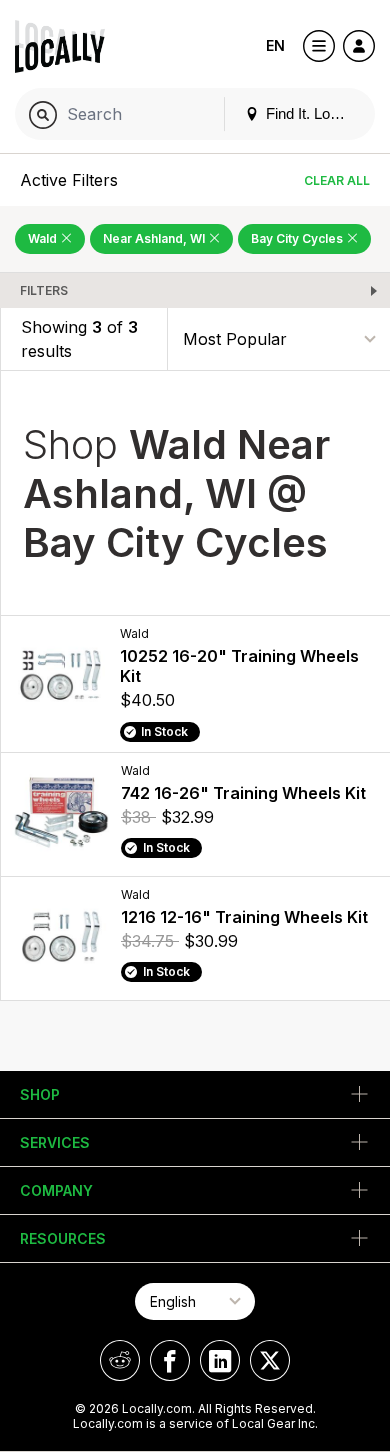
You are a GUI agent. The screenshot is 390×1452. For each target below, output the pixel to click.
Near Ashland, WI (155, 238)
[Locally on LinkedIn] (220, 1360)
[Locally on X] (270, 1360)
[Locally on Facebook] (170, 1360)
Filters (44, 290)
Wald (44, 238)
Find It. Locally (311, 113)
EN (275, 45)
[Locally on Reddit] (120, 1360)
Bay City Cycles (298, 238)
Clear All (337, 180)
